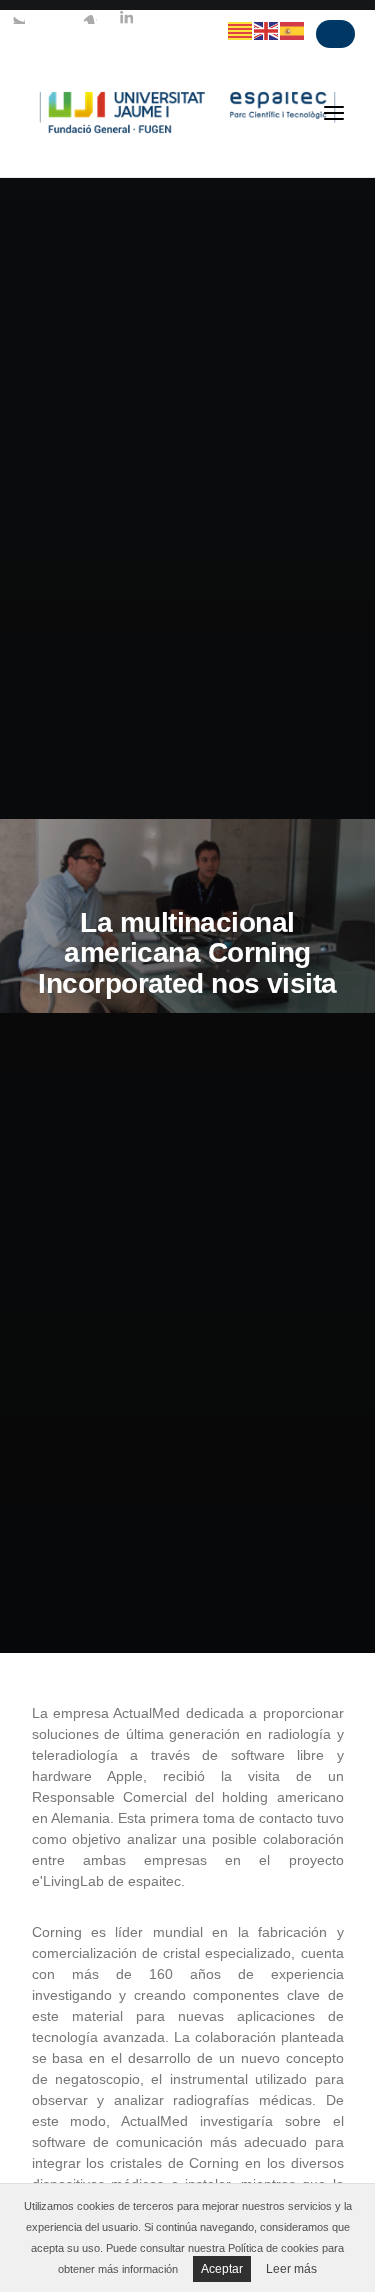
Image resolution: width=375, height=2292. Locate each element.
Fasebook (54, 17)
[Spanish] (293, 30)
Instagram (90, 17)
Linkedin (126, 17)
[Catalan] (241, 30)
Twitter (18, 17)
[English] (267, 30)
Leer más (291, 2269)
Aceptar (222, 2269)
